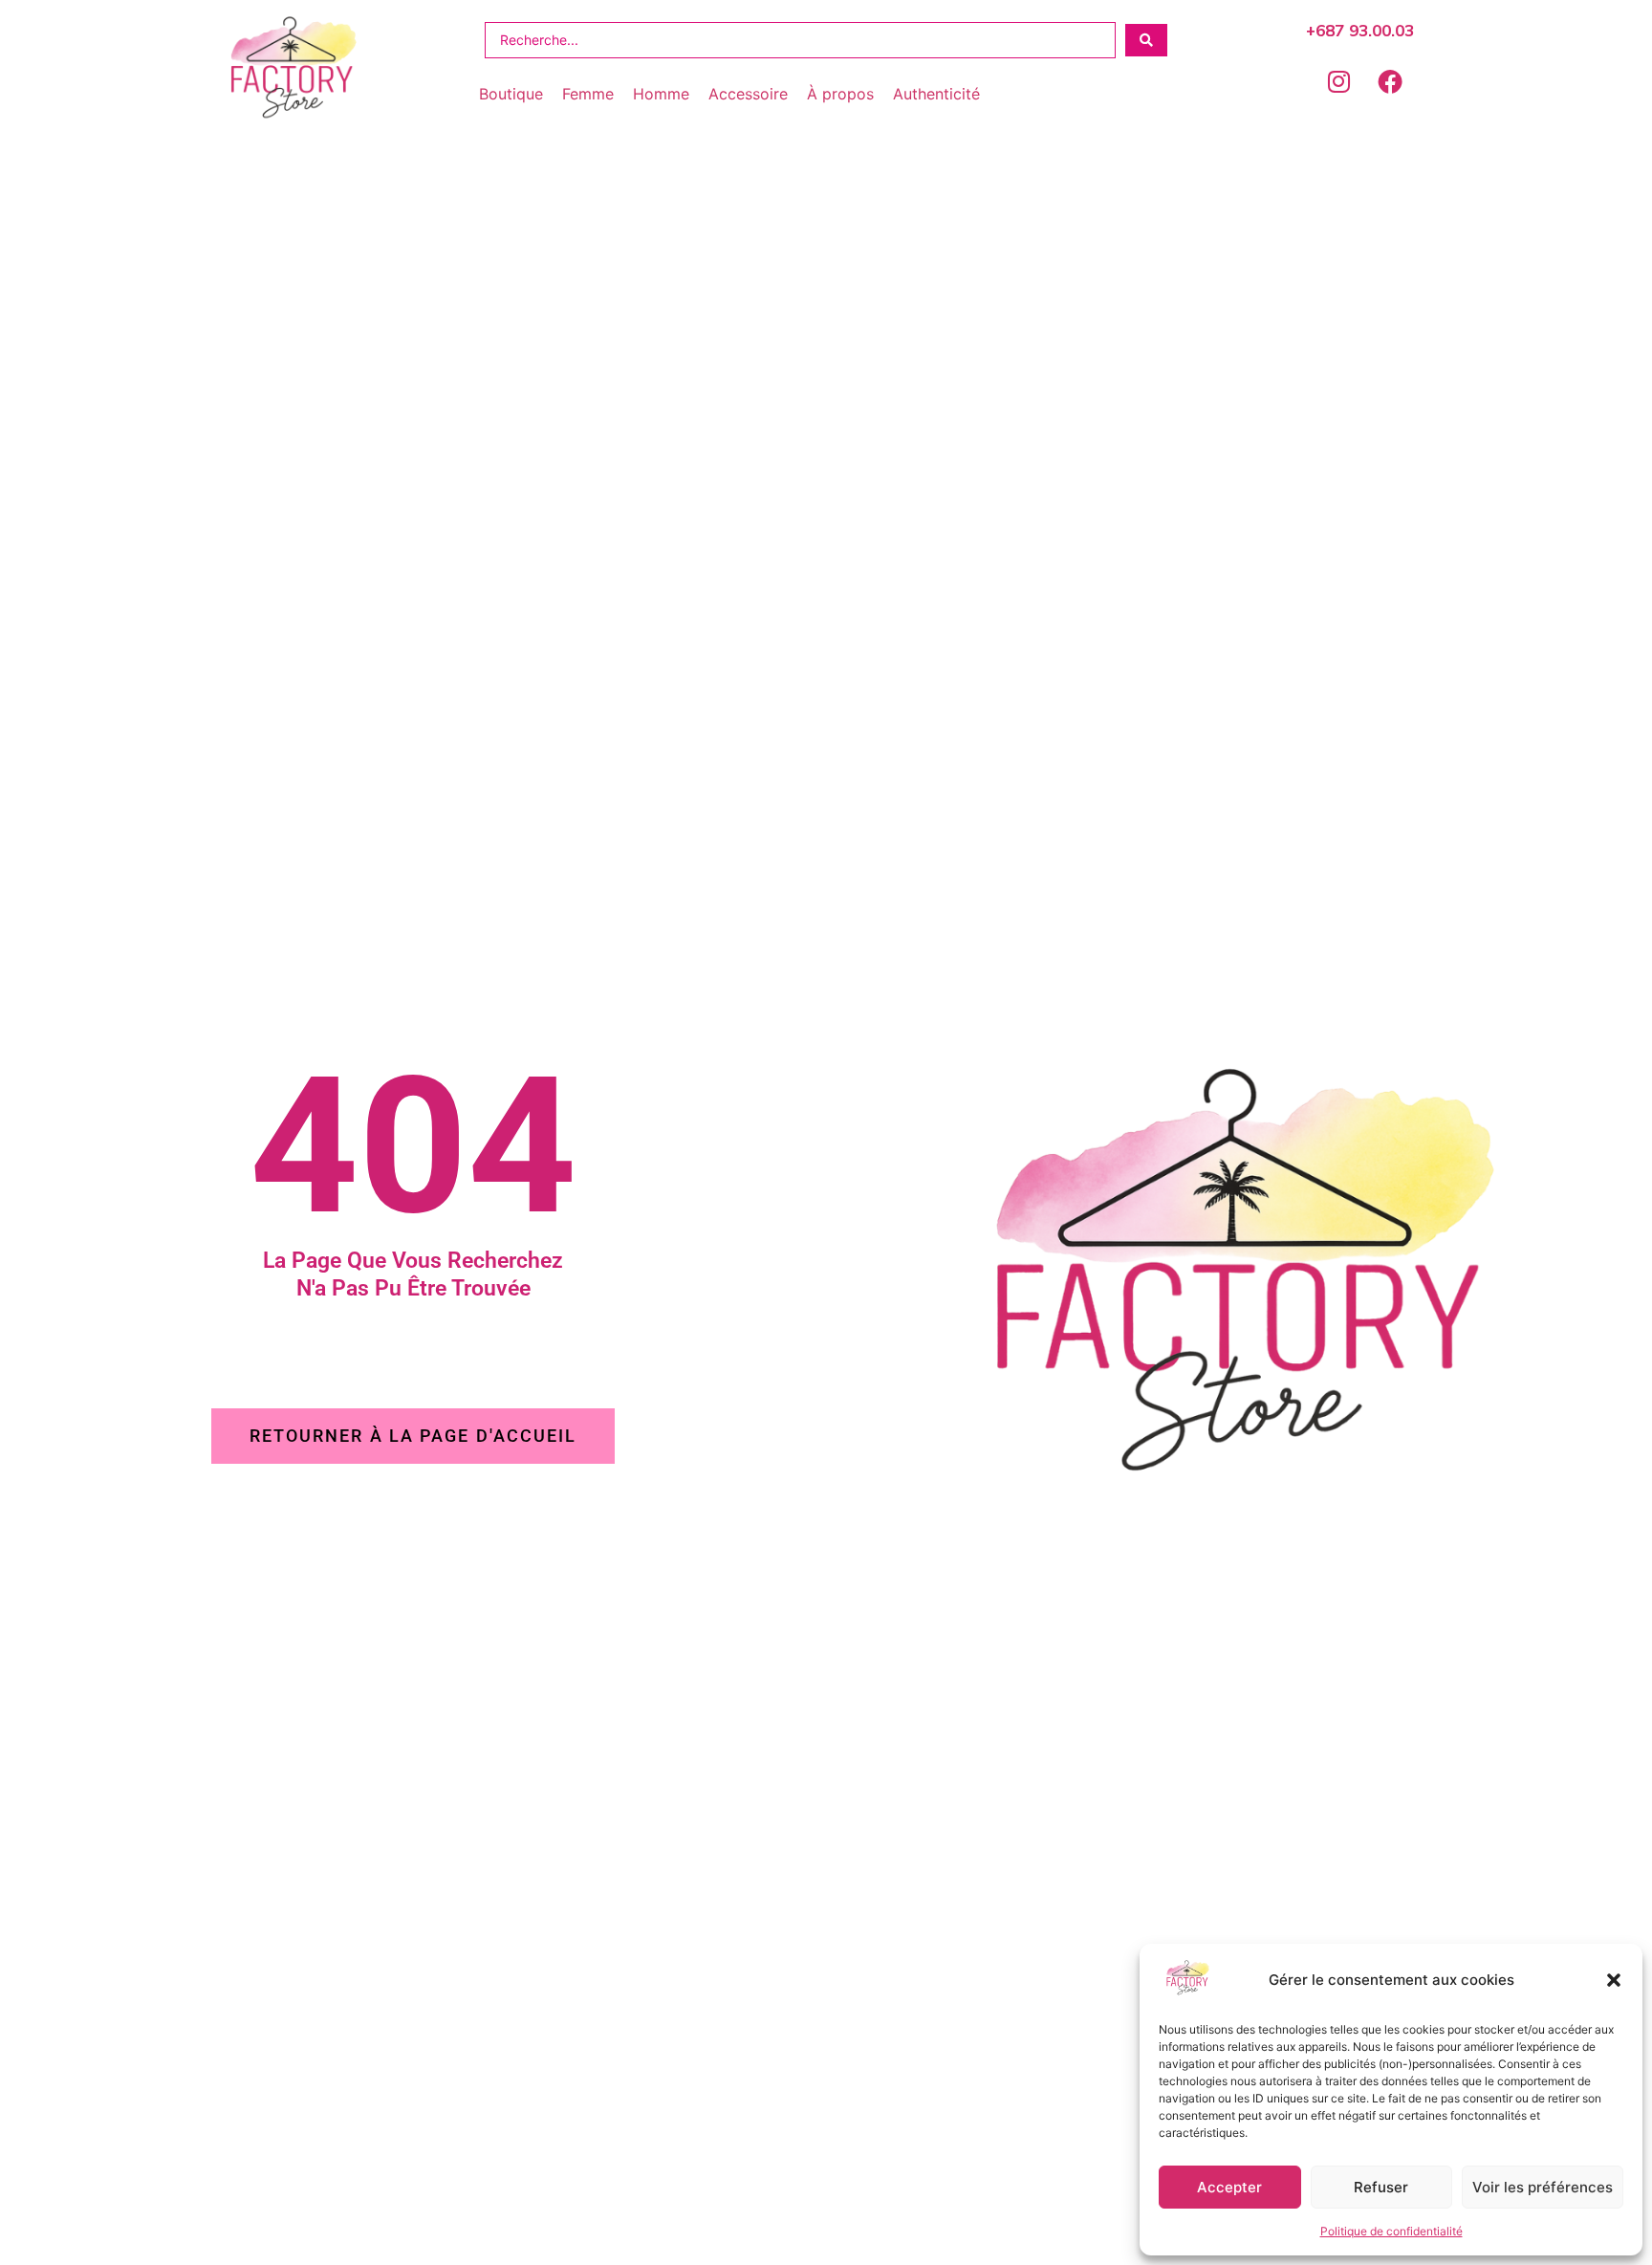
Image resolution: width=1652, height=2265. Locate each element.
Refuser (1381, 2187)
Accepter (1229, 2187)
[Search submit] (1146, 40)
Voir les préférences (1543, 2187)
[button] (1614, 1980)
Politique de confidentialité (1391, 2231)
